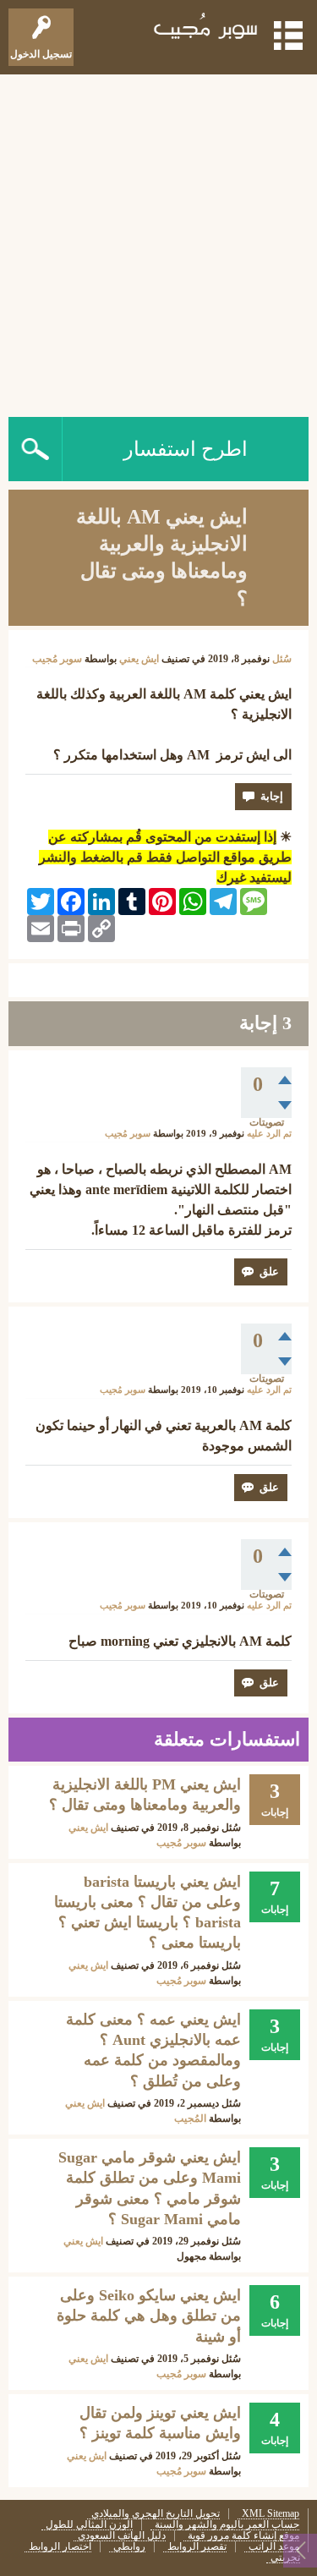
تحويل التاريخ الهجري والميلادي (156, 2514)
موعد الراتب (274, 2547)
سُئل (282, 659)
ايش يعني (139, 659)
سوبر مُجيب (181, 1843)
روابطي (129, 2547)
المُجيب (190, 2118)
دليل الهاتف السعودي (122, 2536)
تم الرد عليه (269, 1134)
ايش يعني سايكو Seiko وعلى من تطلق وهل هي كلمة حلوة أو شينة (149, 2316)
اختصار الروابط (60, 2547)
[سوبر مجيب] (206, 29)
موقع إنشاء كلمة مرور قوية (243, 2536)
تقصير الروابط (197, 2547)
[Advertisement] (158, 241)
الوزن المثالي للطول (89, 2525)
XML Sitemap (271, 2514)
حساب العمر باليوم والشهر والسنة (227, 2525)
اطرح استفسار (186, 449)
